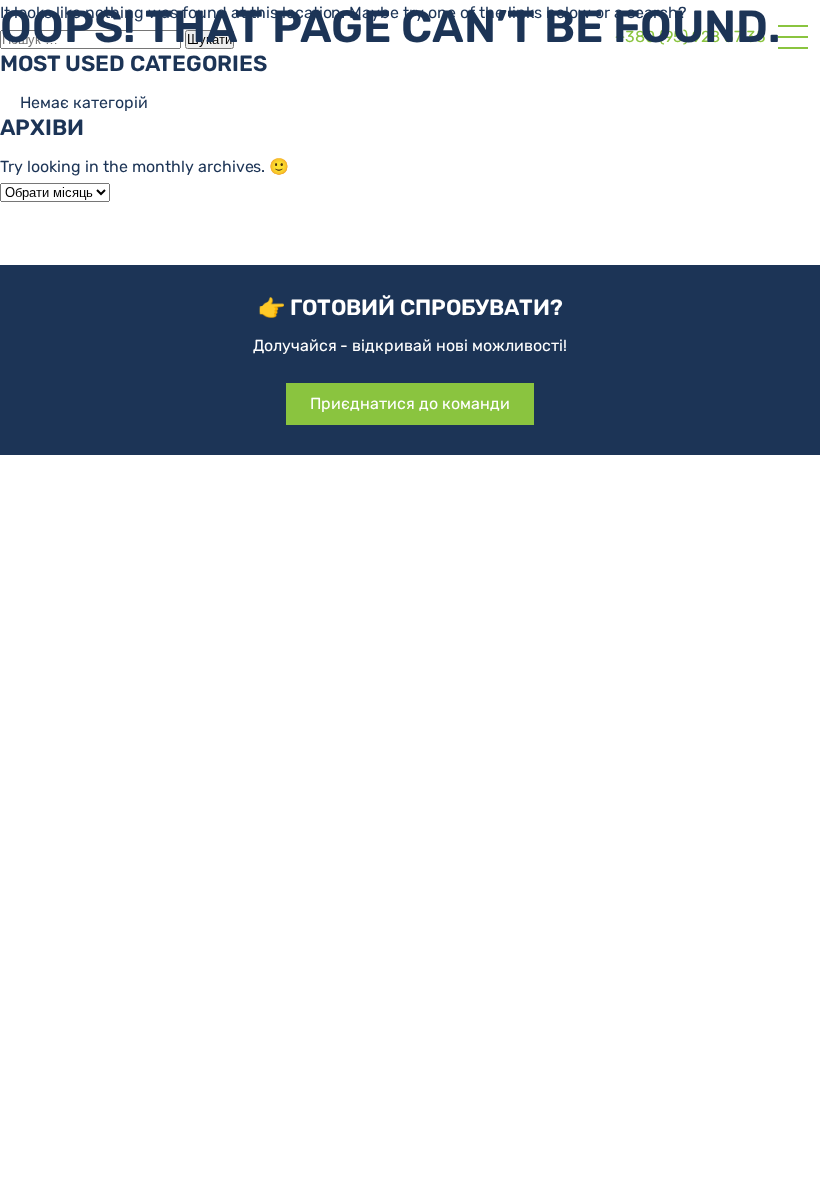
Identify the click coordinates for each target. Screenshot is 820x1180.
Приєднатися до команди (410, 403)
